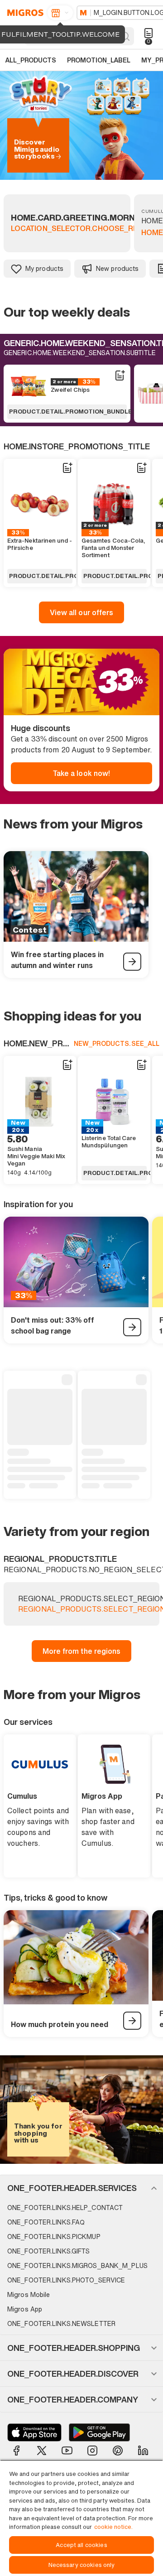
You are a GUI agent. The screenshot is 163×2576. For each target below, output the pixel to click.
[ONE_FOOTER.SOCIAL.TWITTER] (42, 2451)
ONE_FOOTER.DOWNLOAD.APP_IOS (34, 2432)
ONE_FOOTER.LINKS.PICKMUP (54, 2237)
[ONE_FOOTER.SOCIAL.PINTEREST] (118, 2451)
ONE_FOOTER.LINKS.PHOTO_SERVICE (66, 2280)
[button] (81, 2188)
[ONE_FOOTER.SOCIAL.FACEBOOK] (16, 2451)
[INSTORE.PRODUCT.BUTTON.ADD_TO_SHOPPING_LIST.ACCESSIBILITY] (120, 376)
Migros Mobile (29, 2294)
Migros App (25, 2309)
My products (44, 268)
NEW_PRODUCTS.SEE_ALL (117, 1043)
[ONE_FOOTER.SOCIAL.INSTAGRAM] (92, 2451)
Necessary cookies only (82, 2565)
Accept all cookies (81, 2545)
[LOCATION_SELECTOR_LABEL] (60, 13)
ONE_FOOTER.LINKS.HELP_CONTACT (65, 2208)
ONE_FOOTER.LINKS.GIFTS (48, 2251)
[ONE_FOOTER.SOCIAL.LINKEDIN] (143, 2451)
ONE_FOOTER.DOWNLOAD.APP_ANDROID (99, 2432)
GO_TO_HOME (24, 13)
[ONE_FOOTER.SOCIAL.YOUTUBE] (67, 2451)
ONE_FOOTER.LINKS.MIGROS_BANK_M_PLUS (77, 2265)
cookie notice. (113, 2527)
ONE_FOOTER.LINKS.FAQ (46, 2222)
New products (117, 268)
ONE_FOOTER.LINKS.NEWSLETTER (61, 2323)
